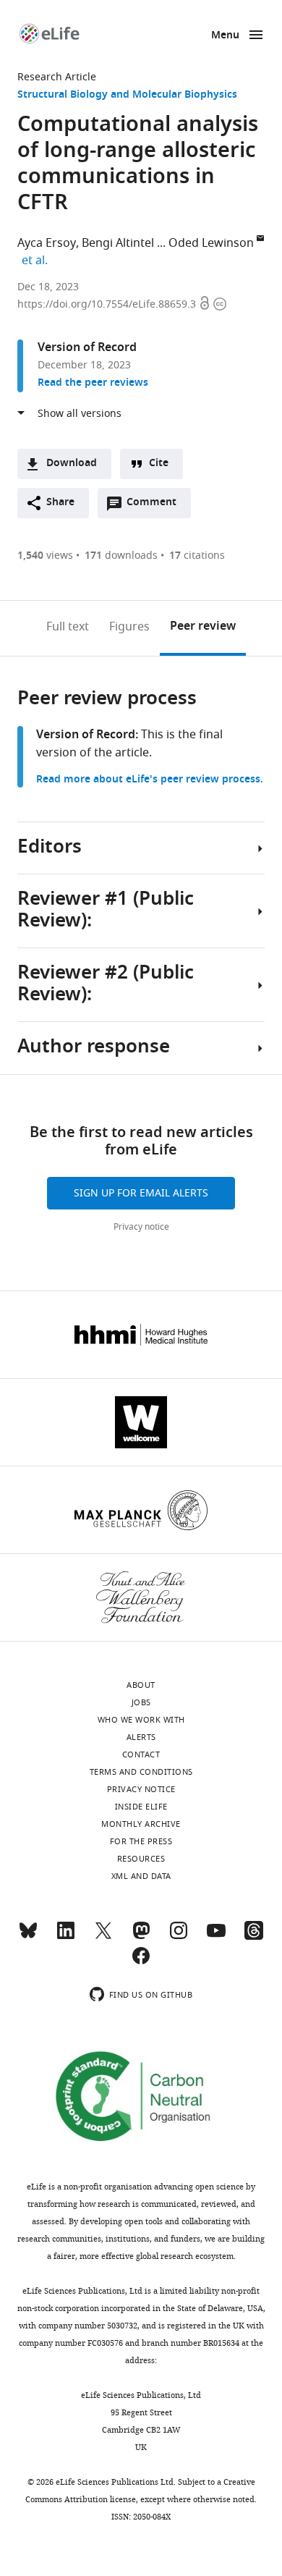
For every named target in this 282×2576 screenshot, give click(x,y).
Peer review (203, 627)
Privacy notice (141, 1227)
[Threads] (254, 1937)
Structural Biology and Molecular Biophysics (127, 95)
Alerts (141, 1737)
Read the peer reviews (93, 383)
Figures (129, 627)
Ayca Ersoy (47, 243)
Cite (159, 464)
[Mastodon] (141, 1937)
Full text (68, 627)
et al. (37, 261)
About (141, 1685)
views (45, 556)
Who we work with (141, 1720)
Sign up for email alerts (141, 1193)
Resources (141, 1859)
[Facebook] (141, 1962)
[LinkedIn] (66, 1937)
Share (60, 503)
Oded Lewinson (211, 243)
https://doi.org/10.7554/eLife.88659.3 (108, 304)
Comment (156, 506)
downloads (121, 556)
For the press (141, 1841)
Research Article (57, 77)
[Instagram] (179, 1937)
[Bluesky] (28, 1937)
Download (72, 464)
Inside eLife (141, 1807)
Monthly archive (141, 1824)
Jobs (141, 1702)
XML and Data (141, 1876)
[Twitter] (103, 1937)
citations (197, 556)
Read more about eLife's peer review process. (150, 780)
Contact (141, 1754)
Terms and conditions (141, 1772)
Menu (225, 36)
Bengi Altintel (118, 243)
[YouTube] (216, 1937)
